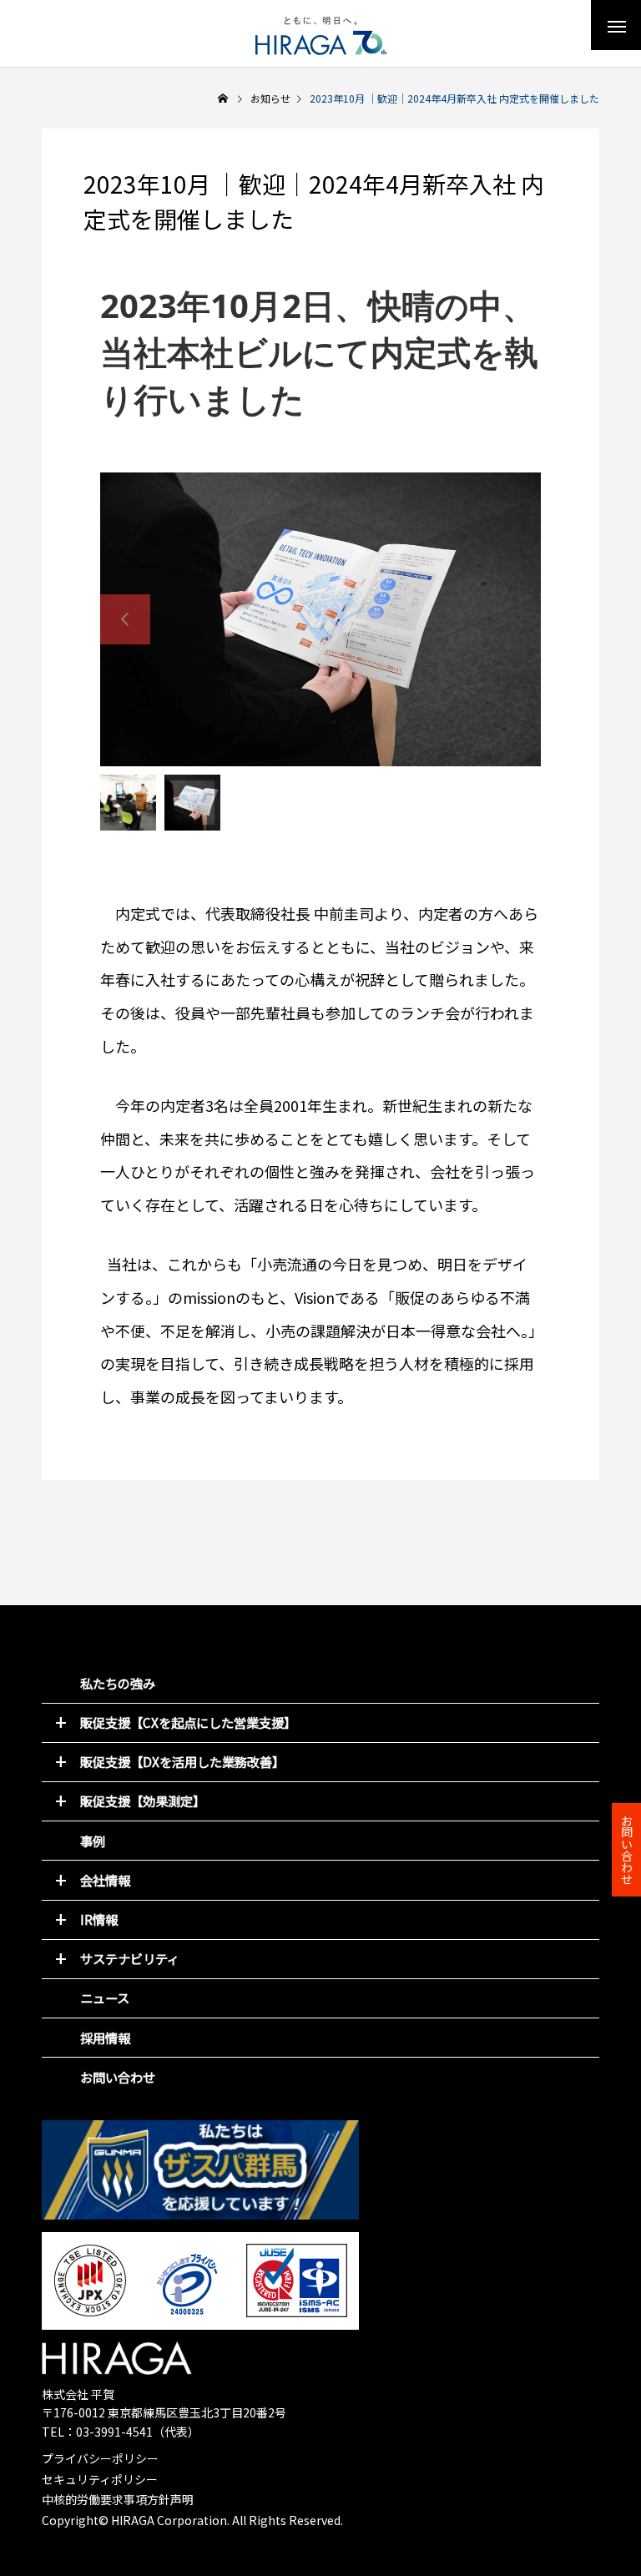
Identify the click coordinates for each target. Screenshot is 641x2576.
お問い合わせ (118, 2077)
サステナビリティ (130, 1958)
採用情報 (105, 2038)
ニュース (105, 1998)
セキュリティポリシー (100, 2479)
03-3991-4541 (114, 2432)
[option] (320, 619)
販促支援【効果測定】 (143, 1801)
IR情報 (99, 1919)
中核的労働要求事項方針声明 (118, 2499)
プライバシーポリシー (100, 2458)
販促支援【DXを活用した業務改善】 (182, 1761)
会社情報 (105, 1880)
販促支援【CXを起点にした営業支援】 (188, 1722)
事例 (93, 1841)
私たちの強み (118, 1683)
